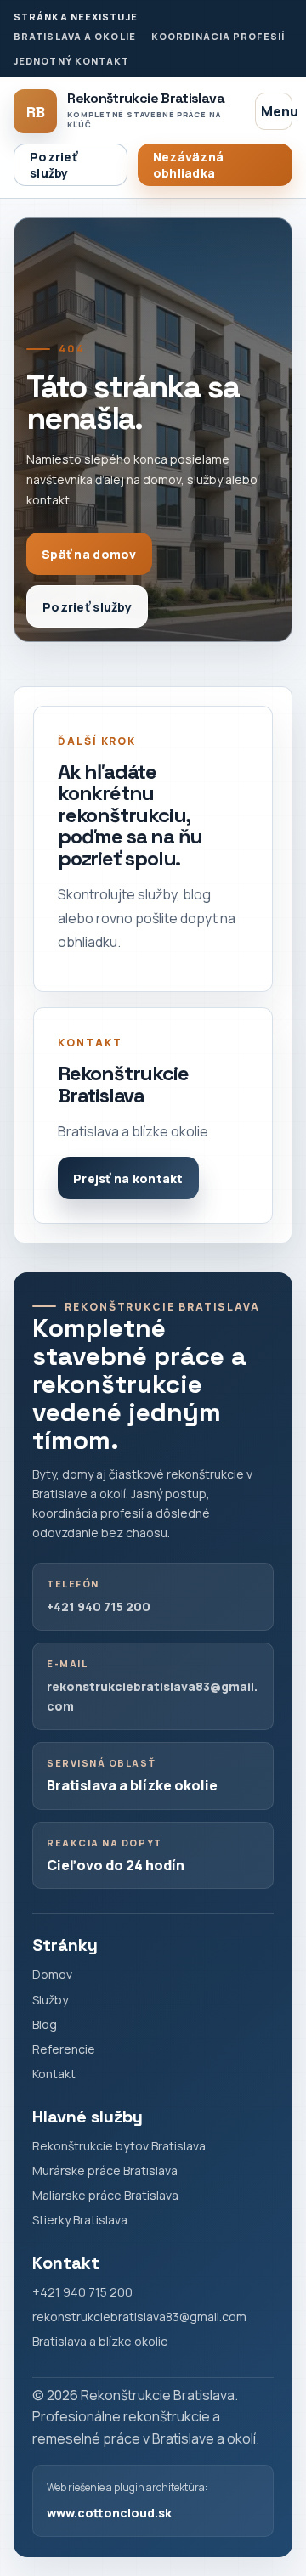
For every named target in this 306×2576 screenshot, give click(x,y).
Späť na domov (89, 554)
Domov (52, 1974)
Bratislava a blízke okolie (100, 2341)
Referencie (64, 2049)
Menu (277, 111)
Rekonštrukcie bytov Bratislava (119, 2146)
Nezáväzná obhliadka (189, 165)
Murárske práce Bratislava (105, 2170)
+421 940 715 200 (99, 1606)
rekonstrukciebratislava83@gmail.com (139, 2317)
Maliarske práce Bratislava (105, 2195)
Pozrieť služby (54, 165)
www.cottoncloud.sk (109, 2513)
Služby (50, 2000)
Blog (45, 2024)
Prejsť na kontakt (128, 1178)
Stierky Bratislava (80, 2220)
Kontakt (54, 2074)
